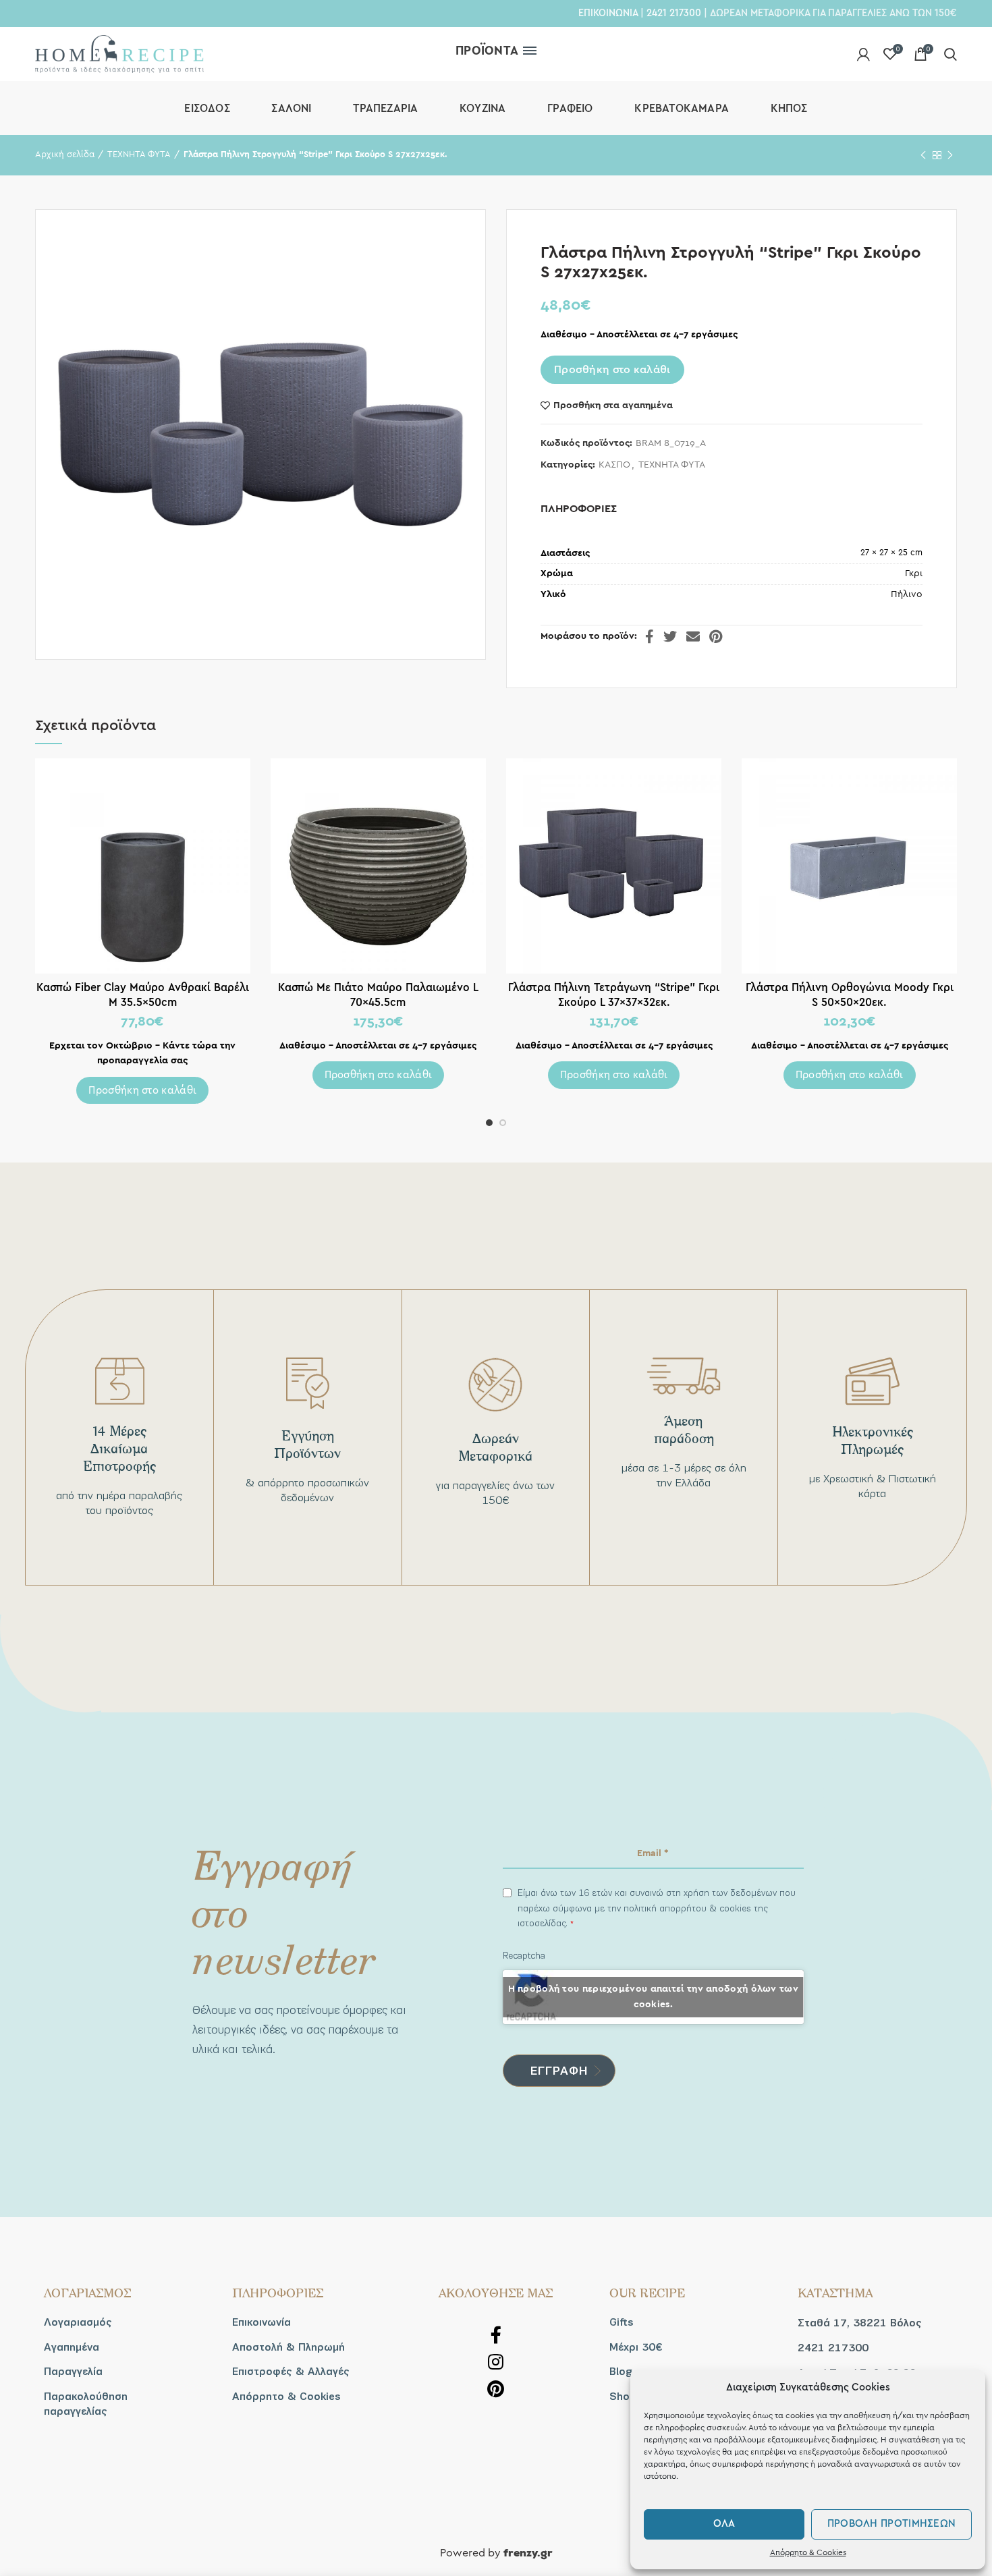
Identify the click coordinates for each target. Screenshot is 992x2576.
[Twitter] (670, 636)
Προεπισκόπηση (240, 780)
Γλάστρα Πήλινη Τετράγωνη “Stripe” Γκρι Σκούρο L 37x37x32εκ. (614, 995)
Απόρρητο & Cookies (808, 2552)
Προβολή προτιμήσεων (892, 2524)
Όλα (724, 2524)
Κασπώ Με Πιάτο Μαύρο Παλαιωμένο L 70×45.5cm (378, 995)
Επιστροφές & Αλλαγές (291, 2372)
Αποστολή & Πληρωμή (288, 2347)
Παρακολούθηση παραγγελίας (86, 2404)
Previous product (923, 155)
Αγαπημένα (72, 2347)
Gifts (622, 2322)
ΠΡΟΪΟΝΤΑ (487, 51)
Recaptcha (524, 1956)
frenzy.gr (528, 2554)
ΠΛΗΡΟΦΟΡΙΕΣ (579, 509)
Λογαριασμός (78, 2322)
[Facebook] (650, 636)
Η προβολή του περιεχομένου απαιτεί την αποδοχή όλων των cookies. (654, 1997)
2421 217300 (674, 13)
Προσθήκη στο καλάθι (612, 370)
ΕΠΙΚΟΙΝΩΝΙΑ (608, 13)
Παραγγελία (73, 2372)
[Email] (693, 636)
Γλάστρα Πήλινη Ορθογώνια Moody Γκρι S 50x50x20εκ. (850, 995)
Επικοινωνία (261, 2322)
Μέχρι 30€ (636, 2347)
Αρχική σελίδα (65, 155)
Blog (621, 2372)
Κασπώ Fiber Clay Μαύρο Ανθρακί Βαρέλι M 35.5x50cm (143, 995)
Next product (950, 155)
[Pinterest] (716, 636)
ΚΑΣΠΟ (614, 465)
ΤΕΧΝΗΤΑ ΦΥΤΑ (139, 155)
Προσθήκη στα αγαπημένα (613, 405)
